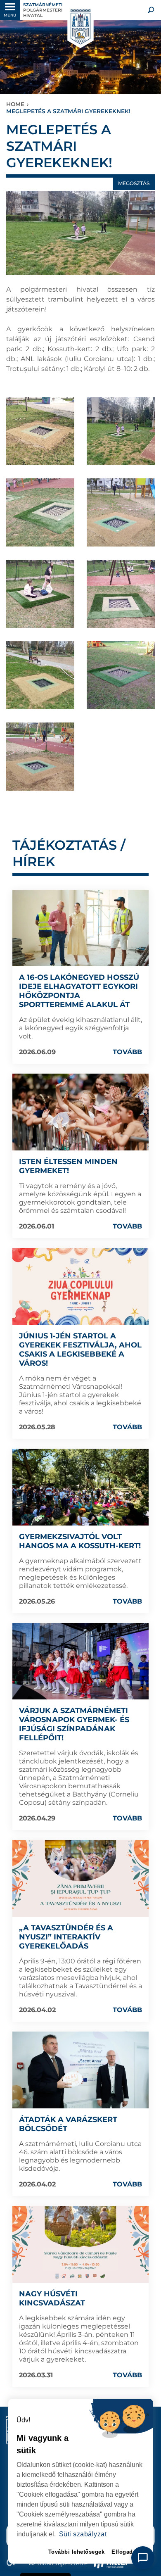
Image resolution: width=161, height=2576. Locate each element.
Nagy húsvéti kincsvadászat (52, 2298)
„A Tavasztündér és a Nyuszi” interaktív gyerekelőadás (66, 1937)
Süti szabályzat (83, 2534)
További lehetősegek (77, 2552)
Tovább (127, 1052)
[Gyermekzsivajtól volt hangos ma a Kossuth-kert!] (80, 1487)
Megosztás (134, 183)
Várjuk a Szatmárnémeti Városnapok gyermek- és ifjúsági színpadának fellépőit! (74, 1724)
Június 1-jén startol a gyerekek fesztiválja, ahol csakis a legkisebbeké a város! (80, 1350)
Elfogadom (127, 2552)
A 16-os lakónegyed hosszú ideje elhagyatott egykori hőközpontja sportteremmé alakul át (79, 991)
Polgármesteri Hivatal (43, 10)
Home (15, 104)
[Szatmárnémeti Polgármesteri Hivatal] (80, 27)
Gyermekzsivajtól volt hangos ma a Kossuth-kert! (80, 1541)
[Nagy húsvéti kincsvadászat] (80, 2244)
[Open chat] (143, 2558)
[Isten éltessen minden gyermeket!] (80, 1112)
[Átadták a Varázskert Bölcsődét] (80, 2070)
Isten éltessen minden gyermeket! (68, 1166)
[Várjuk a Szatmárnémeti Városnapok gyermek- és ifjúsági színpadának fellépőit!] (80, 1661)
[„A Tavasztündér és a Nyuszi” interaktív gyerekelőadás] (80, 1878)
